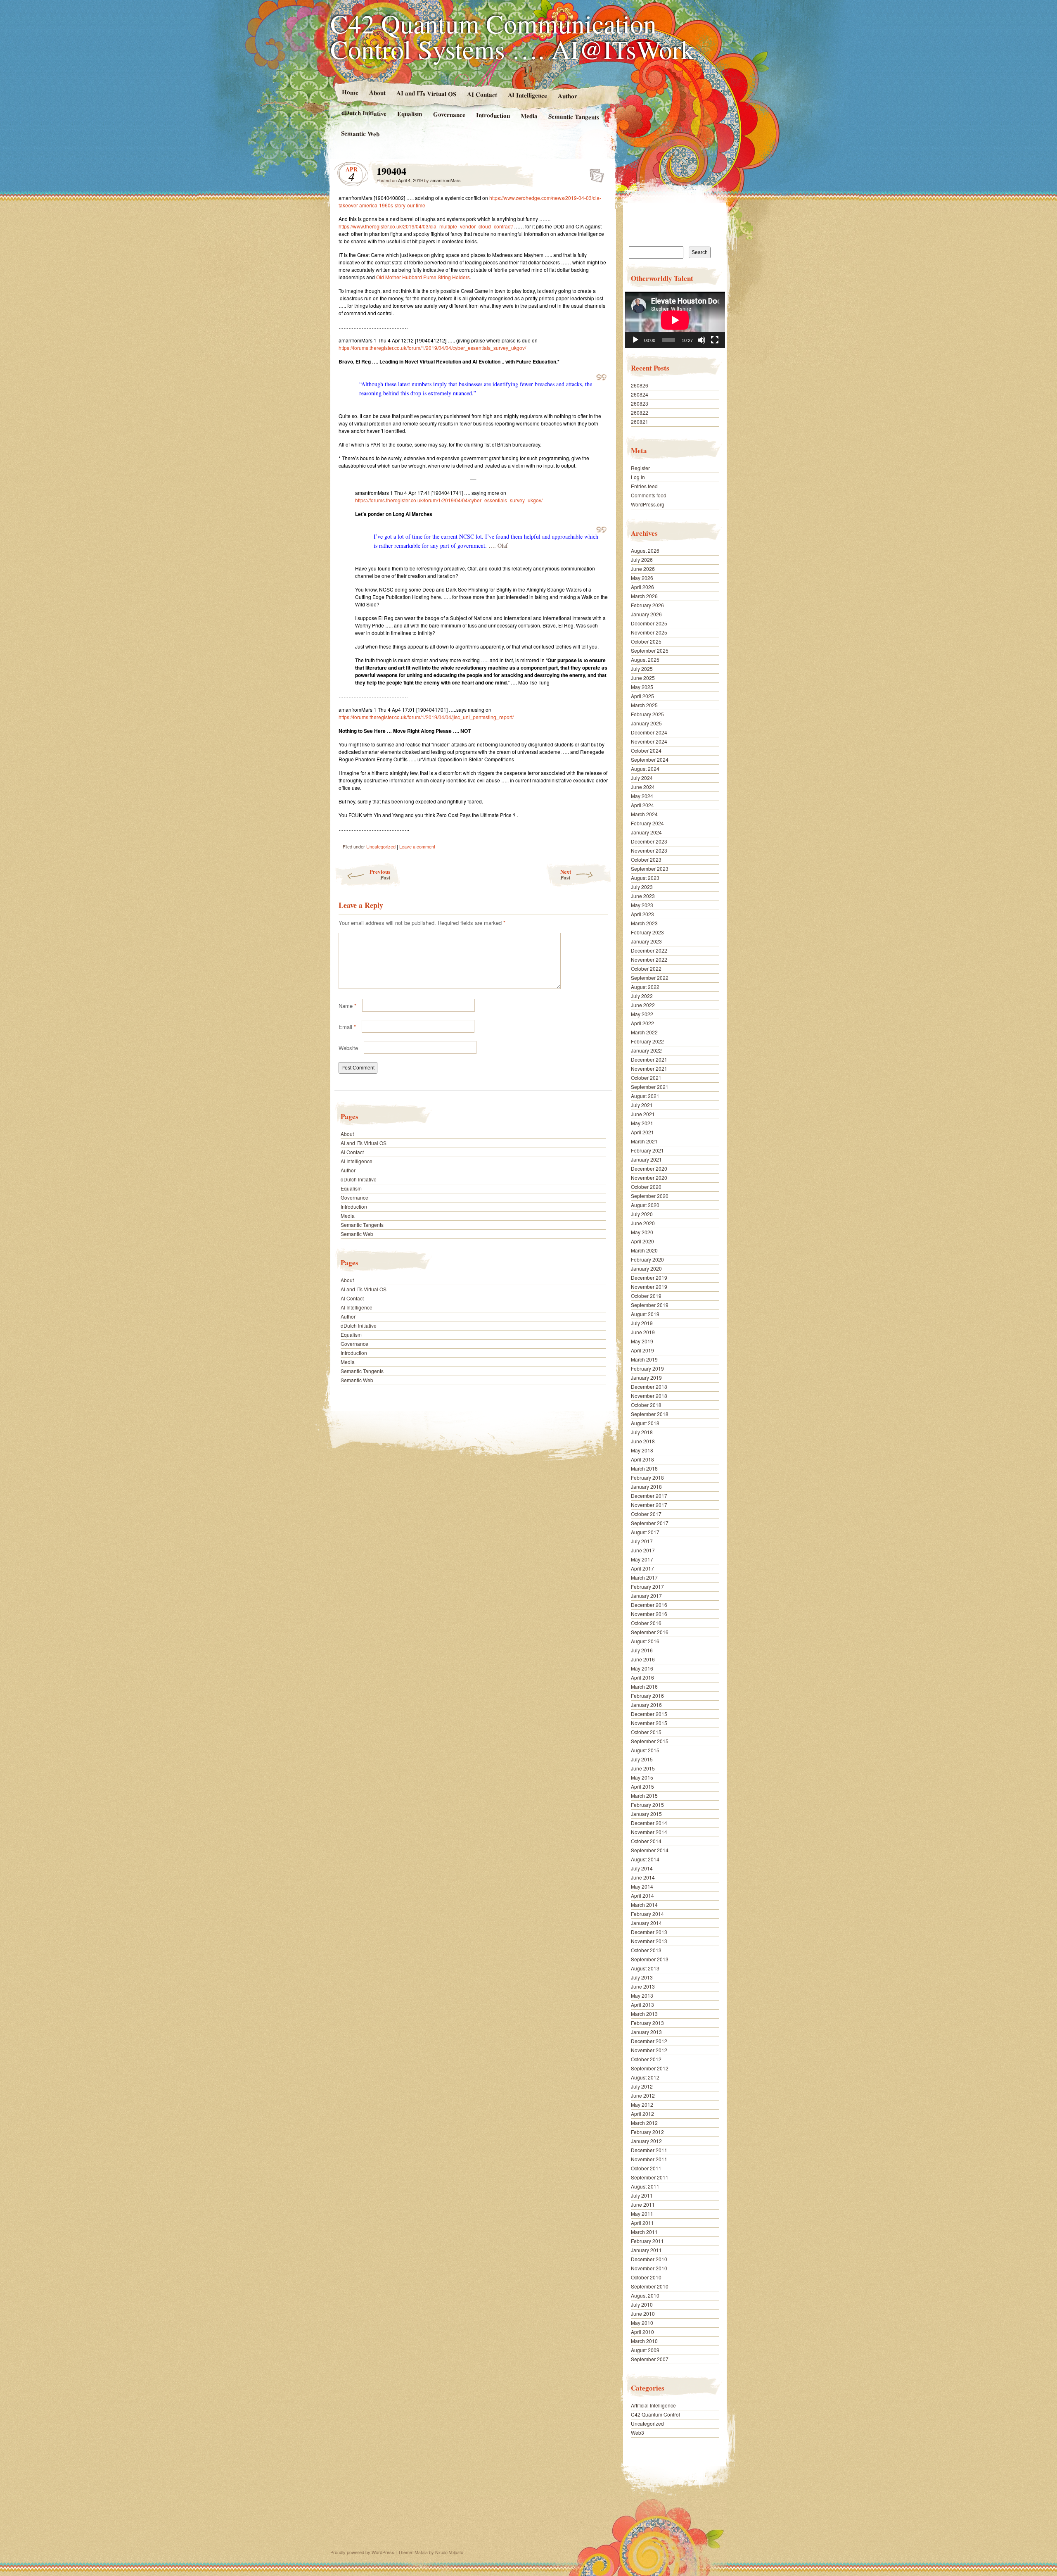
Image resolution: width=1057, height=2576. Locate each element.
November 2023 (649, 850)
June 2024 (643, 787)
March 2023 (644, 923)
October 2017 (646, 1514)
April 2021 (642, 1132)
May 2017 (642, 1559)
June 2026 (643, 569)
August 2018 (645, 1423)
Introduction (493, 115)
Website (348, 1048)
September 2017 (650, 1523)
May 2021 (642, 1123)
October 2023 (646, 859)
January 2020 (646, 1268)
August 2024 (645, 769)
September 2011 (650, 2177)
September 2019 (650, 1305)
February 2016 (647, 1696)
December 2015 (649, 1714)
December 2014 (649, 1823)
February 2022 (647, 1041)
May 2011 (642, 2214)
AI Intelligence (527, 95)
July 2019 (642, 1323)
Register (640, 468)
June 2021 (643, 1114)
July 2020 (642, 1214)
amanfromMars (446, 180)
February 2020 (647, 1259)
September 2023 (650, 869)
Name (347, 1006)
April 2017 (642, 1568)
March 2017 (644, 1577)
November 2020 (649, 1177)
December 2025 (649, 623)
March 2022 (644, 1032)
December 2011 (649, 2150)
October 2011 (646, 2168)
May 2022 (642, 1014)
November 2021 (649, 1068)
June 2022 (643, 1005)
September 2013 (650, 1959)
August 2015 (645, 1750)
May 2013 (642, 1995)
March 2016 (644, 1686)
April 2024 (642, 805)
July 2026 (642, 560)
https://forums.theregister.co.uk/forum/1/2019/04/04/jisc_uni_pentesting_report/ (426, 717)
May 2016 (642, 1668)
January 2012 (646, 2141)
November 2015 (649, 1723)
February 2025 (647, 714)
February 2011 (647, 2241)
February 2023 (647, 932)
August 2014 (645, 1859)
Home (350, 92)
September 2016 (650, 1632)
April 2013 (642, 2004)
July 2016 (642, 1650)
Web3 (638, 2432)
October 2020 (646, 1187)
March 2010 (644, 2341)
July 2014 (642, 1868)
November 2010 (649, 2268)
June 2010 (643, 2313)
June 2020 (643, 1223)
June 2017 (643, 1550)
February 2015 (647, 1805)
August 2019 (645, 1314)
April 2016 (642, 1677)
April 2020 (642, 1241)
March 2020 (644, 1250)
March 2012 (644, 2123)
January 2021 (646, 1159)
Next (566, 874)
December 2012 (649, 2041)
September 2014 (650, 1850)
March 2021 (644, 1141)
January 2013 (646, 2032)
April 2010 (642, 2332)
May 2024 (642, 796)
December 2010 (649, 2259)
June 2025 (643, 678)
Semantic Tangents (574, 116)
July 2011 (642, 2195)
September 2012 (650, 2068)
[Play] (635, 340)
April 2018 (642, 1459)
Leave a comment (417, 846)
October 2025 (646, 641)
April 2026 (642, 587)
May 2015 (642, 1777)
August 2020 (645, 1205)
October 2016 (646, 1623)
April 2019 (642, 1350)
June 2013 (643, 1986)
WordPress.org (648, 504)
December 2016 (649, 1605)
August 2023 (645, 878)
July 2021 (642, 1105)
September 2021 (650, 1087)
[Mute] (702, 340)
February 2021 (647, 1150)
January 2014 (646, 1923)
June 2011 (643, 2204)
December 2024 (649, 732)
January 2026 (646, 614)
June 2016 (643, 1659)
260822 (640, 412)
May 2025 (642, 687)
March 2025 (644, 705)
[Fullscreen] (715, 340)
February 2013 (647, 2023)
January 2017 (646, 1596)
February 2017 (647, 1586)
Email (347, 1027)
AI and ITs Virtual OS (426, 93)
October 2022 (646, 968)
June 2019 (643, 1332)
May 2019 (642, 1341)
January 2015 (646, 1814)
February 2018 (647, 1477)
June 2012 (643, 2095)
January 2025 (646, 723)
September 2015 (650, 1741)
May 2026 (642, 578)
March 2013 (644, 2014)
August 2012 (645, 2077)
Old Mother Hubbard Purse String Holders (423, 277)
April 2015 (642, 1786)
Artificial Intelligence (653, 2405)
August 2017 (645, 1532)
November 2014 (649, 1832)
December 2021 (649, 1059)
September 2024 (650, 759)
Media (529, 116)
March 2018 (644, 1468)
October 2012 (646, 2059)
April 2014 (642, 1895)
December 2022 (649, 950)
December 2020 (649, 1168)
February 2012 (647, 2132)
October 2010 (646, 2277)
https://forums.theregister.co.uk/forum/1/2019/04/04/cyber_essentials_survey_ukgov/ (432, 348)
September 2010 (650, 2286)
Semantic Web (360, 133)
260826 (640, 385)
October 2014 (646, 1841)
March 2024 (644, 814)
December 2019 (649, 1277)
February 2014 (647, 1914)
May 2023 (642, 905)
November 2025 (649, 632)
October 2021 (646, 1078)
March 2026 (644, 596)
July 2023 (642, 887)
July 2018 (642, 1432)
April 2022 (642, 1023)
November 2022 (649, 959)
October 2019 (646, 1296)
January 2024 (646, 832)
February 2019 (647, 1368)
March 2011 (644, 2232)
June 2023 (643, 896)
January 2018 (646, 1486)
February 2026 (647, 605)
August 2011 (645, 2186)
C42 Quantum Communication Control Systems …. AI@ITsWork (512, 36)
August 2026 (645, 550)
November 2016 (649, 1614)
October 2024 (646, 750)
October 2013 (646, 1950)
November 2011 (649, 2159)
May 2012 (642, 2104)
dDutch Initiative (364, 113)
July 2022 (642, 996)
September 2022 (650, 978)
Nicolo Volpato (449, 2552)
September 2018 (650, 1414)
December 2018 (649, 1387)
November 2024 (649, 741)
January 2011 (646, 2250)
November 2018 (649, 1396)
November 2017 (649, 1505)
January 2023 (646, 941)
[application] (675, 320)
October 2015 (646, 1732)
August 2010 (645, 2295)
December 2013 (649, 1932)
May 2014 (642, 1886)
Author (568, 96)
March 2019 (644, 1359)
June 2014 (643, 1877)
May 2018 (642, 1450)
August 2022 (645, 987)
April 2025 (642, 696)
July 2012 (642, 2086)
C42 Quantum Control (655, 2414)
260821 (640, 422)
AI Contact (482, 94)
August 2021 (645, 1096)
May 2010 (642, 2323)
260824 (640, 394)
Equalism (410, 114)
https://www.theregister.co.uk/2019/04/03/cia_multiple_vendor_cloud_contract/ (426, 226)
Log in (638, 477)
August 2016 (645, 1641)
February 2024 (647, 823)
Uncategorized (381, 846)
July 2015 (642, 1759)
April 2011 (642, 2223)
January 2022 (646, 1050)
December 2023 (649, 841)
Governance (449, 114)
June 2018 (643, 1441)
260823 (640, 403)
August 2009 (645, 2350)
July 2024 (642, 778)
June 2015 (643, 1768)
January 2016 (646, 1705)
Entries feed (644, 486)
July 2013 (642, 1977)
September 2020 (650, 1196)
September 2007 (650, 2359)
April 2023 (642, 914)
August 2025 (645, 659)
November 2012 (649, 2050)
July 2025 (642, 669)
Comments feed (649, 495)
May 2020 (642, 1232)
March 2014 (644, 1905)
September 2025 (650, 650)
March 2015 (644, 1795)
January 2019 (646, 1377)
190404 (594, 173)
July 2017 (642, 1541)
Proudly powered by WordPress (362, 2552)
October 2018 (646, 1405)
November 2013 (649, 1941)
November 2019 (649, 1287)
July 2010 (642, 2304)
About (377, 92)
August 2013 (645, 1968)
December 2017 (649, 1496)
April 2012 (642, 2114)
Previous (380, 874)
